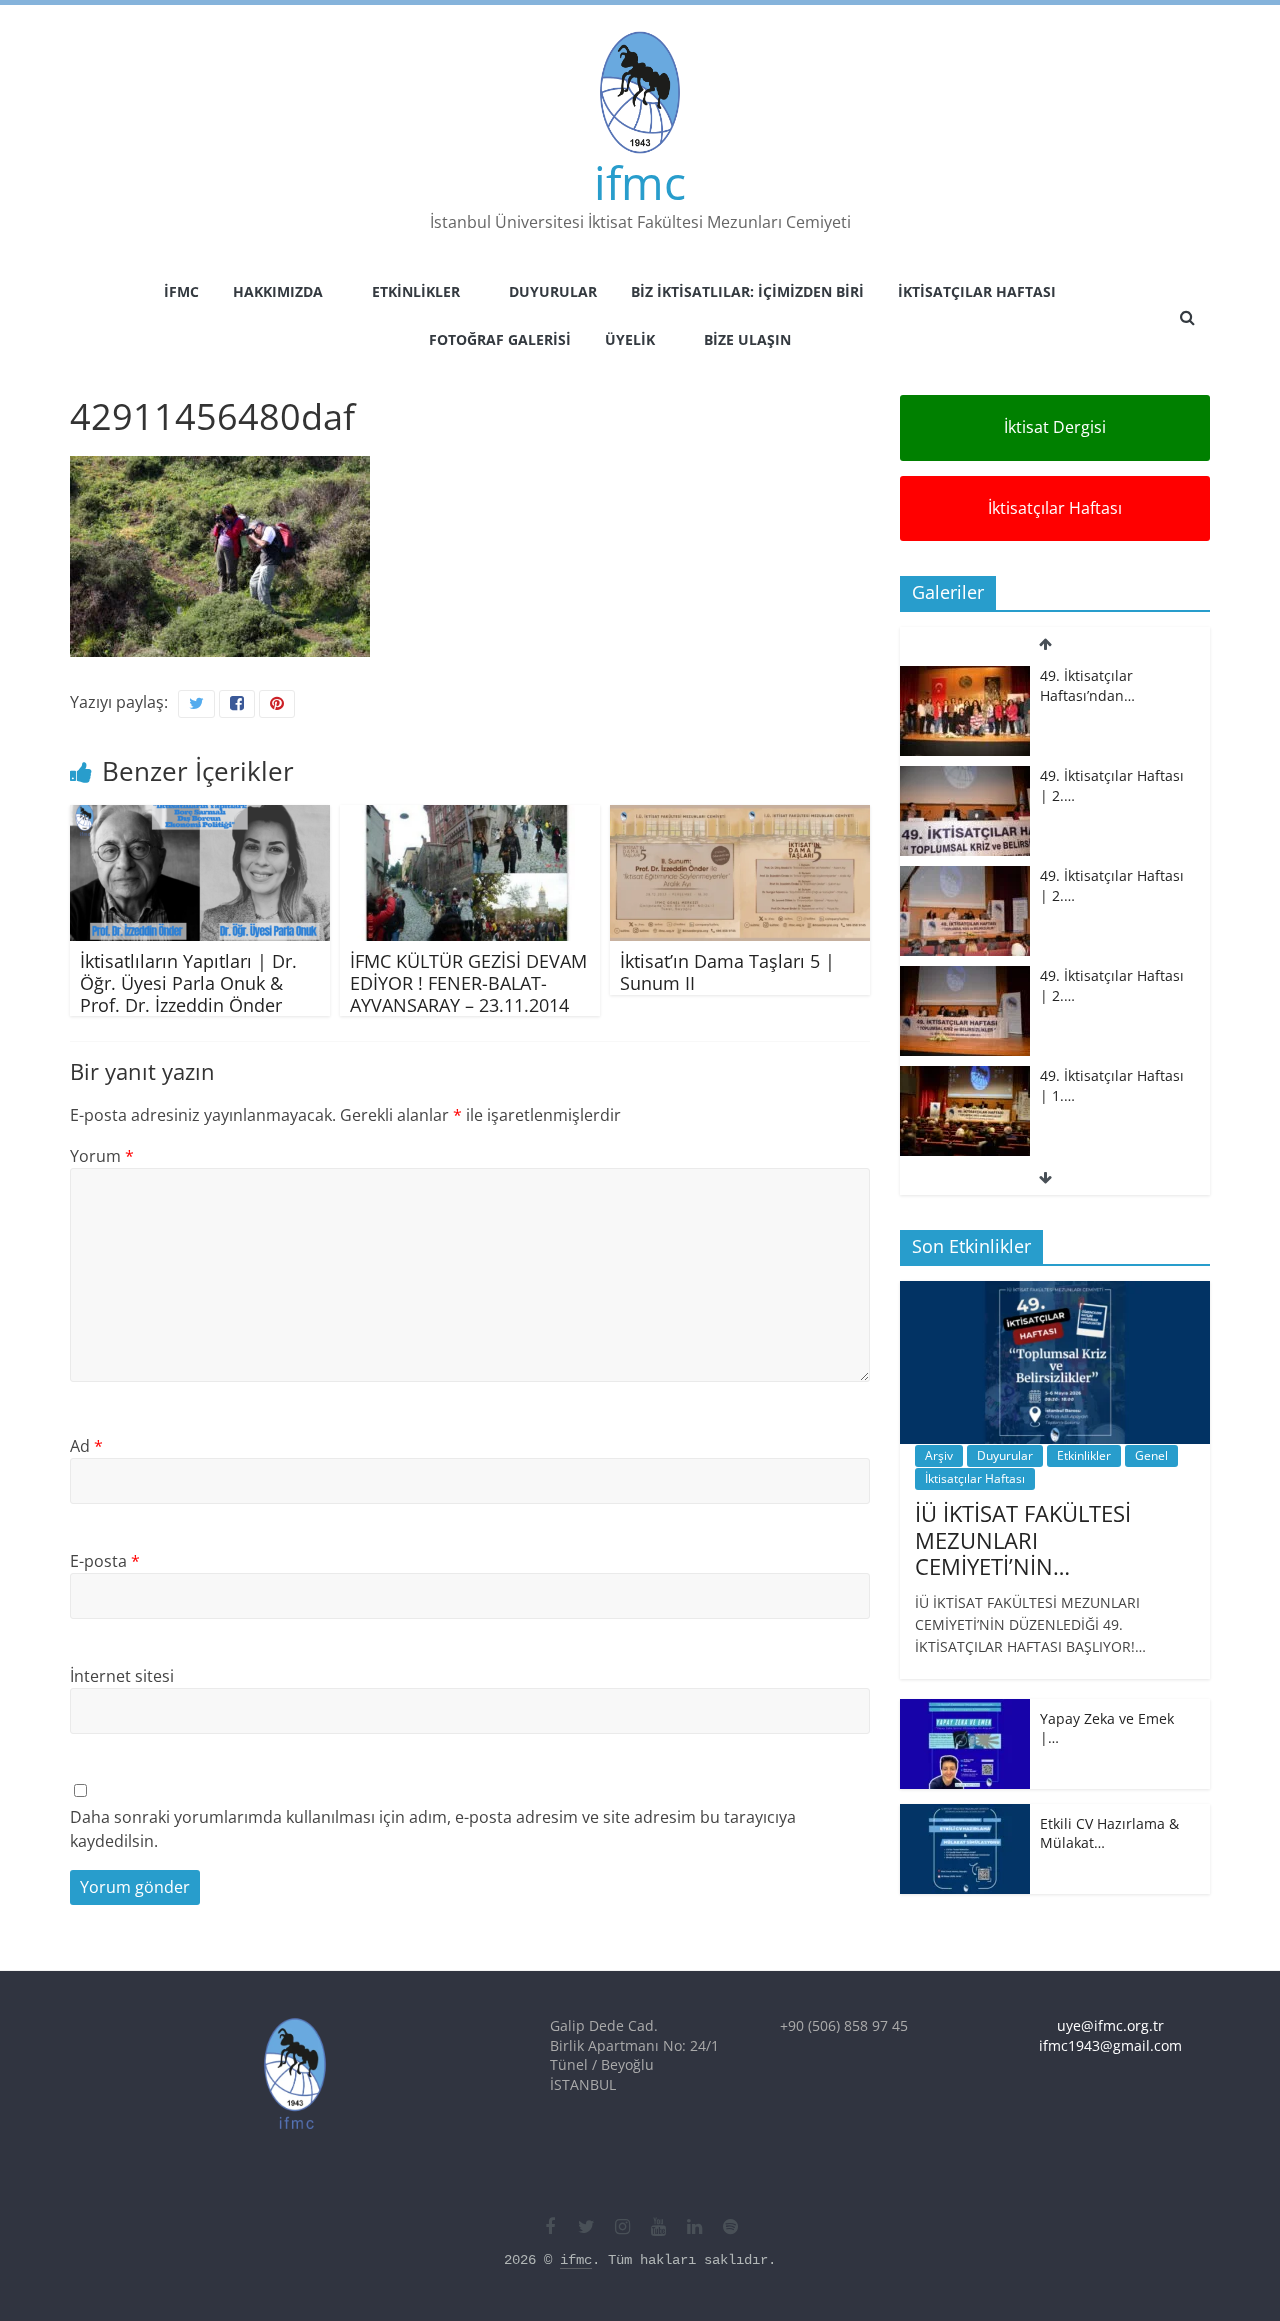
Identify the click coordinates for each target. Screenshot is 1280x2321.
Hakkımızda (278, 291)
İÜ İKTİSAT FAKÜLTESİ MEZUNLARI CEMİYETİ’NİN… (1023, 1539)
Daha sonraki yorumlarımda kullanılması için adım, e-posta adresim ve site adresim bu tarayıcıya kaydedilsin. (433, 1829)
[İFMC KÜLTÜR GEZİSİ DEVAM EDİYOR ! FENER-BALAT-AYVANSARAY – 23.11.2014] (470, 817)
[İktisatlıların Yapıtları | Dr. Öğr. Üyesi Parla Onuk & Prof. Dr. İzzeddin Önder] (200, 817)
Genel (1151, 1455)
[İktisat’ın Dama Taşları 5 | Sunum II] (740, 817)
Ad (86, 1446)
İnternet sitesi (122, 1676)
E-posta (105, 1561)
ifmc (640, 182)
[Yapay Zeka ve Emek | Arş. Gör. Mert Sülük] (965, 1709)
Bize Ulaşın (747, 339)
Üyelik (630, 339)
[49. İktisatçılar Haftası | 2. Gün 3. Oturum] (965, 676)
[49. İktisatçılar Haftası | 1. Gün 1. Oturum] (965, 1076)
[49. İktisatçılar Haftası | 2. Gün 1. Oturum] (965, 876)
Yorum (102, 1156)
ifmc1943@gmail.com (1110, 2045)
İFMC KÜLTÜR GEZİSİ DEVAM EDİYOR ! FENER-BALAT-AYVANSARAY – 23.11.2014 (468, 982)
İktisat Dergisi (1055, 427)
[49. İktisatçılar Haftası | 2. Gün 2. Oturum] (965, 776)
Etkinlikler (416, 291)
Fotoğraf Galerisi (500, 339)
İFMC (181, 291)
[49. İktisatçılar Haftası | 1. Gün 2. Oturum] (965, 976)
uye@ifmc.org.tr (1110, 2025)
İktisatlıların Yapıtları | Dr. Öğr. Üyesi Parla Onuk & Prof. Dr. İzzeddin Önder (188, 982)
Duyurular (553, 291)
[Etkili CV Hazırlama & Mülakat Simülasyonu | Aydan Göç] (965, 1814)
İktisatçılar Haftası (977, 291)
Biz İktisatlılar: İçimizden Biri (747, 291)
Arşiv (939, 1455)
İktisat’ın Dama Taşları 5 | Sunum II (727, 972)
